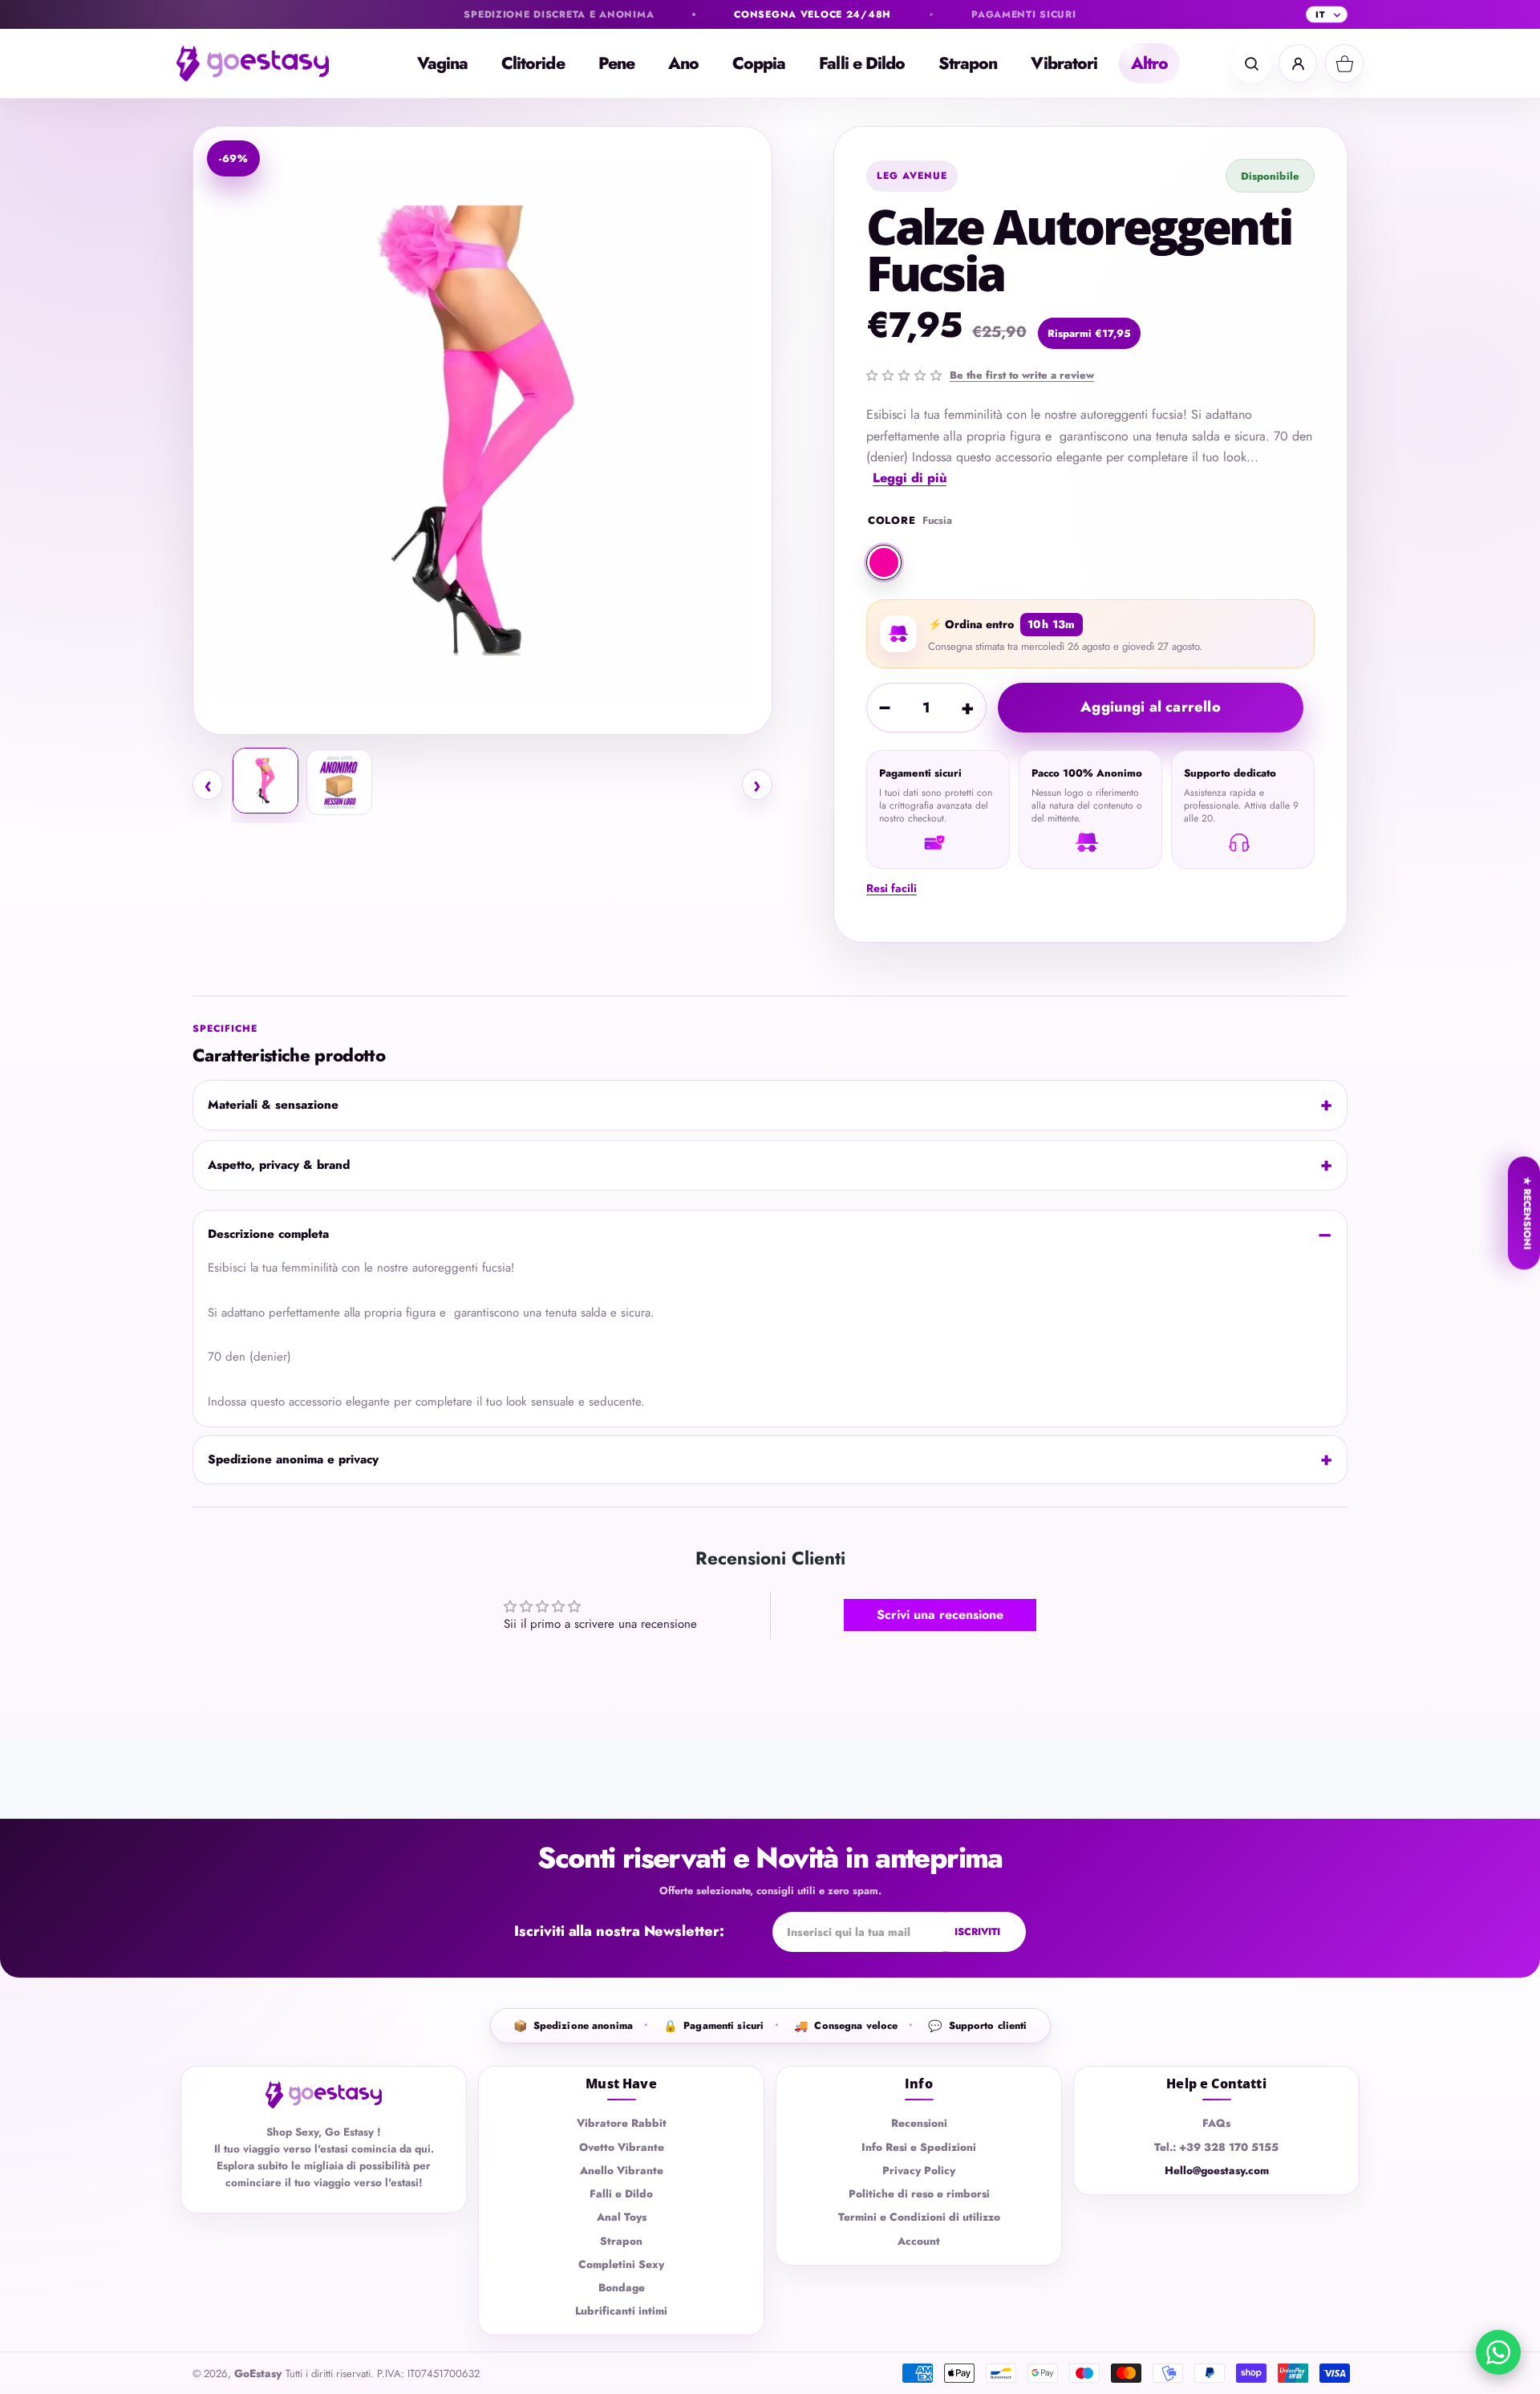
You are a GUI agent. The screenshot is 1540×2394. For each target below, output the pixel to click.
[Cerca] (1251, 63)
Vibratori (1064, 63)
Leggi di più (910, 478)
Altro (1149, 63)
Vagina (442, 63)
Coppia (759, 63)
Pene (616, 63)
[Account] (1298, 63)
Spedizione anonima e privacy (293, 1459)
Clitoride (533, 63)
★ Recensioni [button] (1527, 1213)
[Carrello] (1344, 63)
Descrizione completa (268, 1234)
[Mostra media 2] (339, 782)
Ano (683, 63)
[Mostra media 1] (265, 781)
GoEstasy (258, 2374)
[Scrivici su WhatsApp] (1498, 2352)
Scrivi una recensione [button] (940, 1615)
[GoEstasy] (265, 63)
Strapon (968, 63)
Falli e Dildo (862, 63)
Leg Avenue (912, 176)
